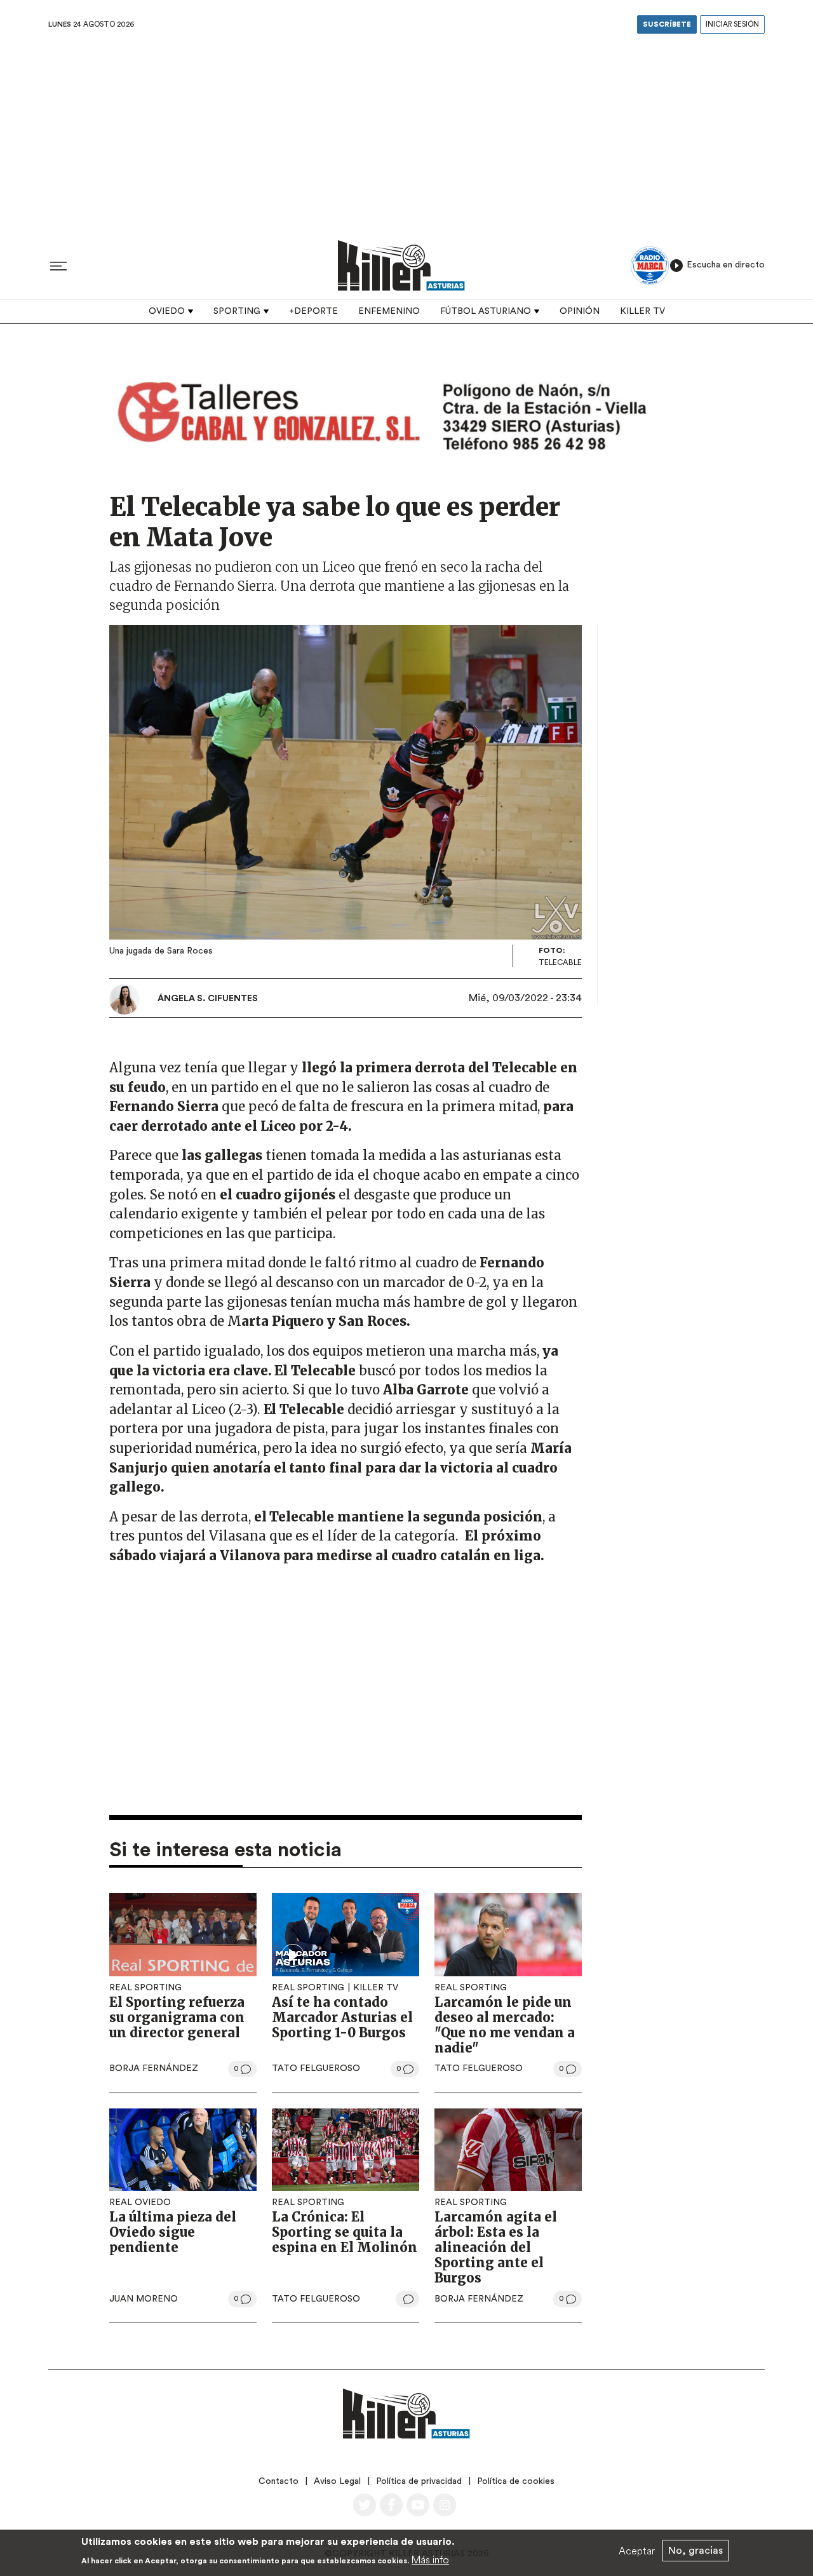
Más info (430, 2559)
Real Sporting (145, 1988)
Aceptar (637, 2551)
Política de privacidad (419, 2481)
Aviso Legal (337, 2481)
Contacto (279, 2481)
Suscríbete (667, 24)
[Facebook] (391, 2505)
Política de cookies (516, 2481)
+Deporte (313, 311)
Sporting (237, 311)
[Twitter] (365, 2505)
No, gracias (695, 2551)
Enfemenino (389, 311)
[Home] (401, 265)
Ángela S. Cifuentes (208, 999)
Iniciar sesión (732, 24)
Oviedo (167, 311)
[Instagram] (445, 2505)
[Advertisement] (406, 133)
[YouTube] (418, 2505)
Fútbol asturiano (486, 311)
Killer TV (642, 311)
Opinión (580, 311)
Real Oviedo (140, 2202)
